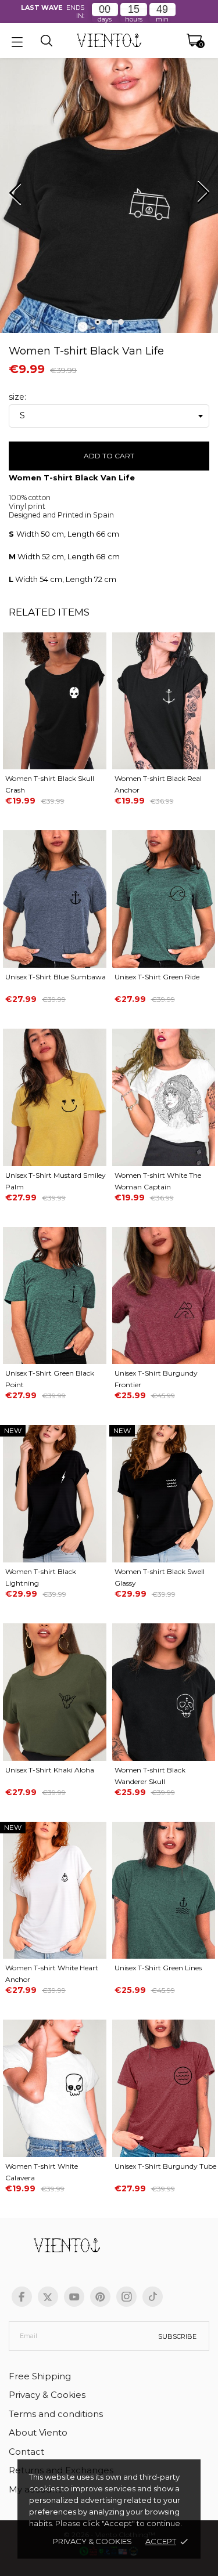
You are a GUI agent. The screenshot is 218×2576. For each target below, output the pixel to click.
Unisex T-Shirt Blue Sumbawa (56, 977)
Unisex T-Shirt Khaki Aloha (50, 1770)
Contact (26, 2452)
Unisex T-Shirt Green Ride (157, 977)
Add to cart (109, 456)
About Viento (38, 2432)
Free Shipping (40, 2376)
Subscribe (177, 2336)
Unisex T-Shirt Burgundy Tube (165, 2166)
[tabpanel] (109, 198)
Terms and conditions (56, 2414)
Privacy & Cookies (92, 2541)
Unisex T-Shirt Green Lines (158, 1968)
